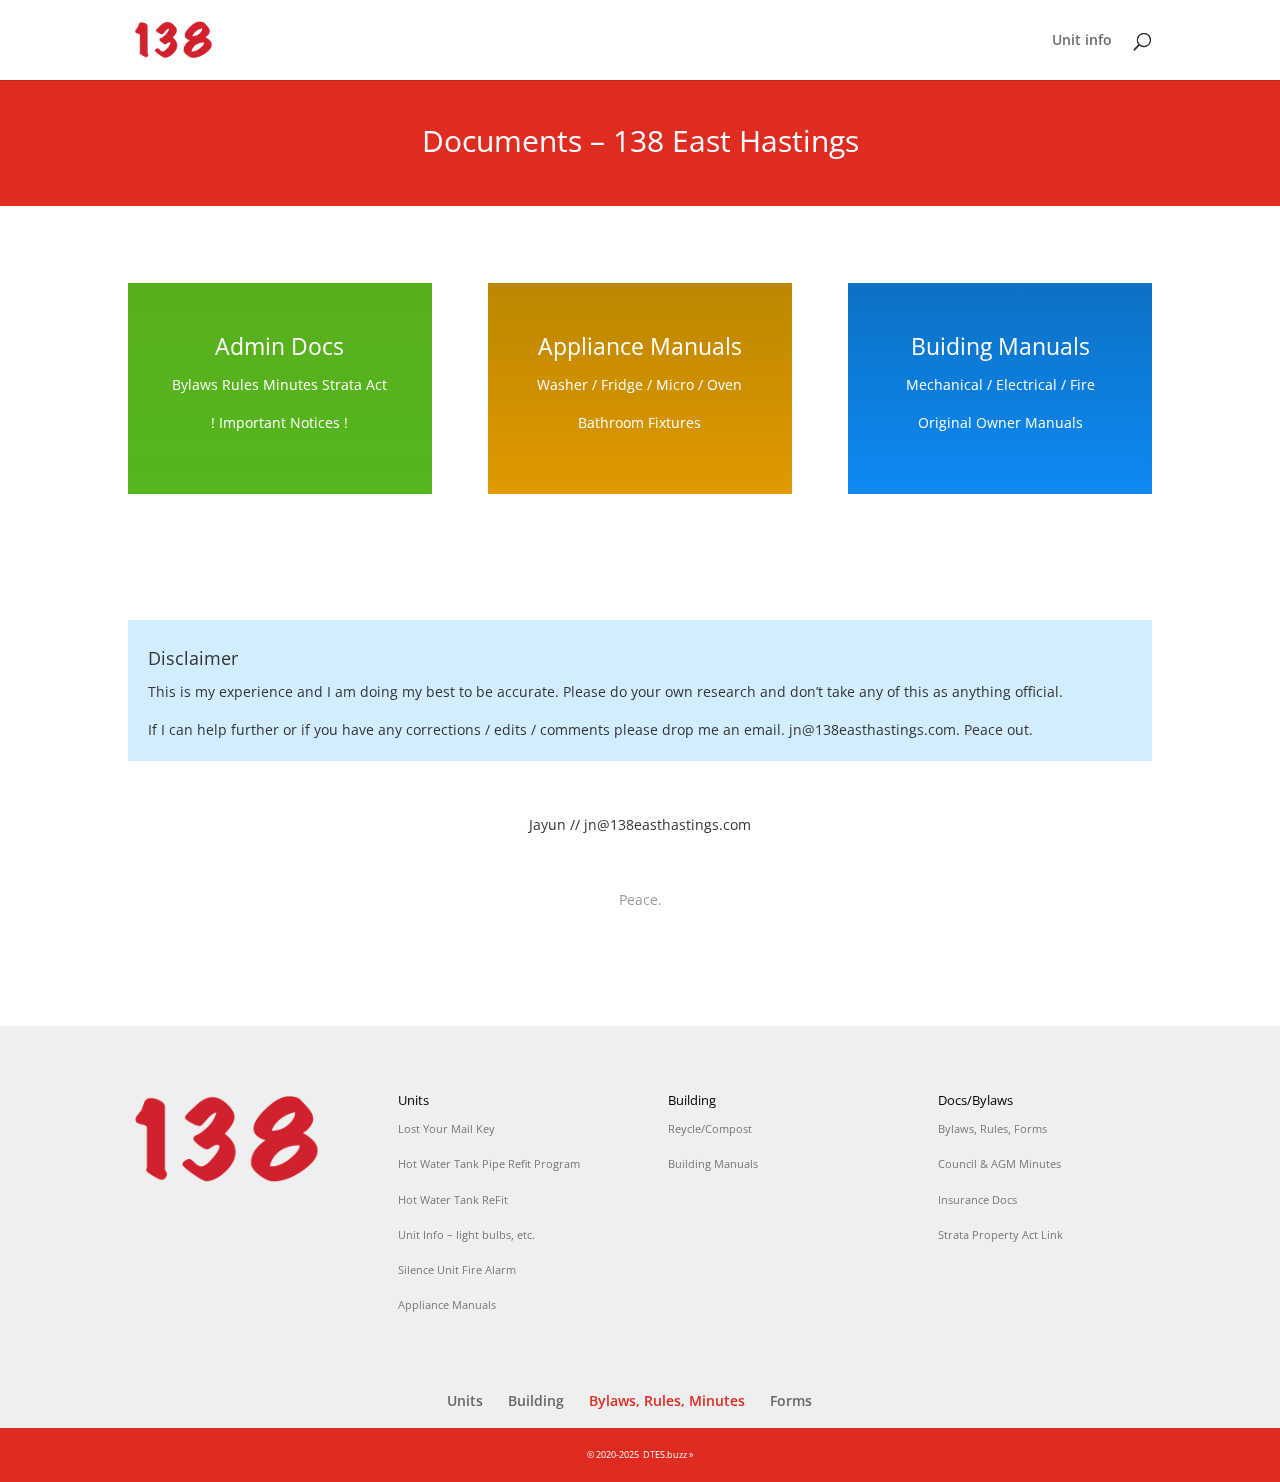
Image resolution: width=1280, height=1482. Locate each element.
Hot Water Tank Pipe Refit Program (489, 1163)
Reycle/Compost (710, 1128)
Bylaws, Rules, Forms (992, 1128)
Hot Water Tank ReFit (453, 1199)
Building (536, 1400)
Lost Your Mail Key (446, 1128)
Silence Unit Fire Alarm (457, 1269)
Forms (791, 1400)
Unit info (1082, 41)
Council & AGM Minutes (999, 1163)
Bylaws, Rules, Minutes (667, 1400)
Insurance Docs (977, 1199)
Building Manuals (713, 1163)
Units (465, 1400)
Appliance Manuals (447, 1304)
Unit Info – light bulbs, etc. (466, 1234)
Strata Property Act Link (1000, 1234)
